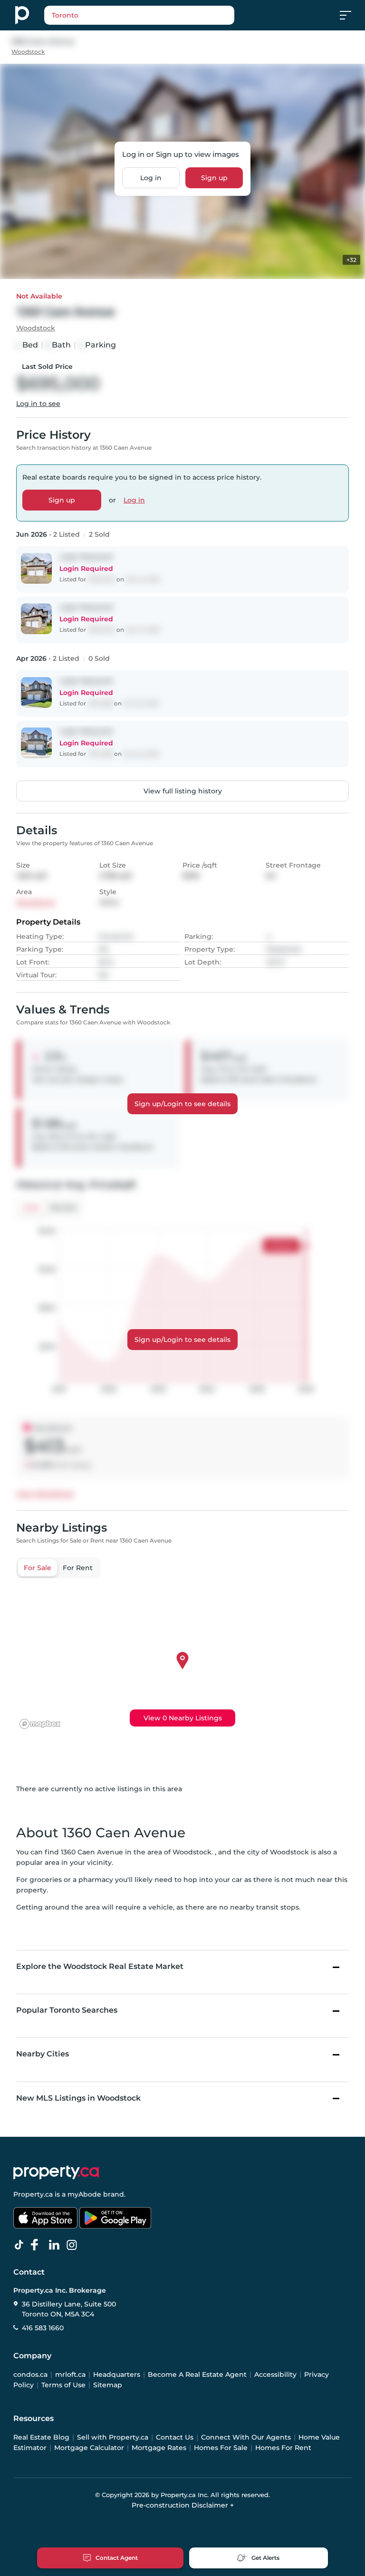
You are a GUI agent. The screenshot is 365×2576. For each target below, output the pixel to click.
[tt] (21, 2245)
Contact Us (175, 2437)
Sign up (214, 178)
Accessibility (275, 2374)
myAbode (84, 2194)
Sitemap (108, 2385)
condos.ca (30, 2374)
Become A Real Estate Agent (197, 2374)
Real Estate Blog (41, 2437)
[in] (74, 2245)
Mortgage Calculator (89, 2448)
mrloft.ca (70, 2374)
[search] (139, 15)
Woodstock (28, 52)
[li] (56, 2245)
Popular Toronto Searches (67, 2010)
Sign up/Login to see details (182, 1104)
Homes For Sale (221, 2448)
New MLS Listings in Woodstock (78, 2098)
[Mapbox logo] (40, 1724)
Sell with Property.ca (113, 2437)
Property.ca (33, 2194)
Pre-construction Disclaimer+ (183, 2505)
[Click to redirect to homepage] (22, 15)
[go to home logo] (56, 2172)
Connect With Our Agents (246, 2437)
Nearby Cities (43, 2054)
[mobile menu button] (351, 15)
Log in (151, 178)
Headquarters (117, 2374)
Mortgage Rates (159, 2448)
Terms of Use (63, 2385)
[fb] (38, 2245)
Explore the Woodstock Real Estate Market (100, 1966)
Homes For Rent (283, 2448)
